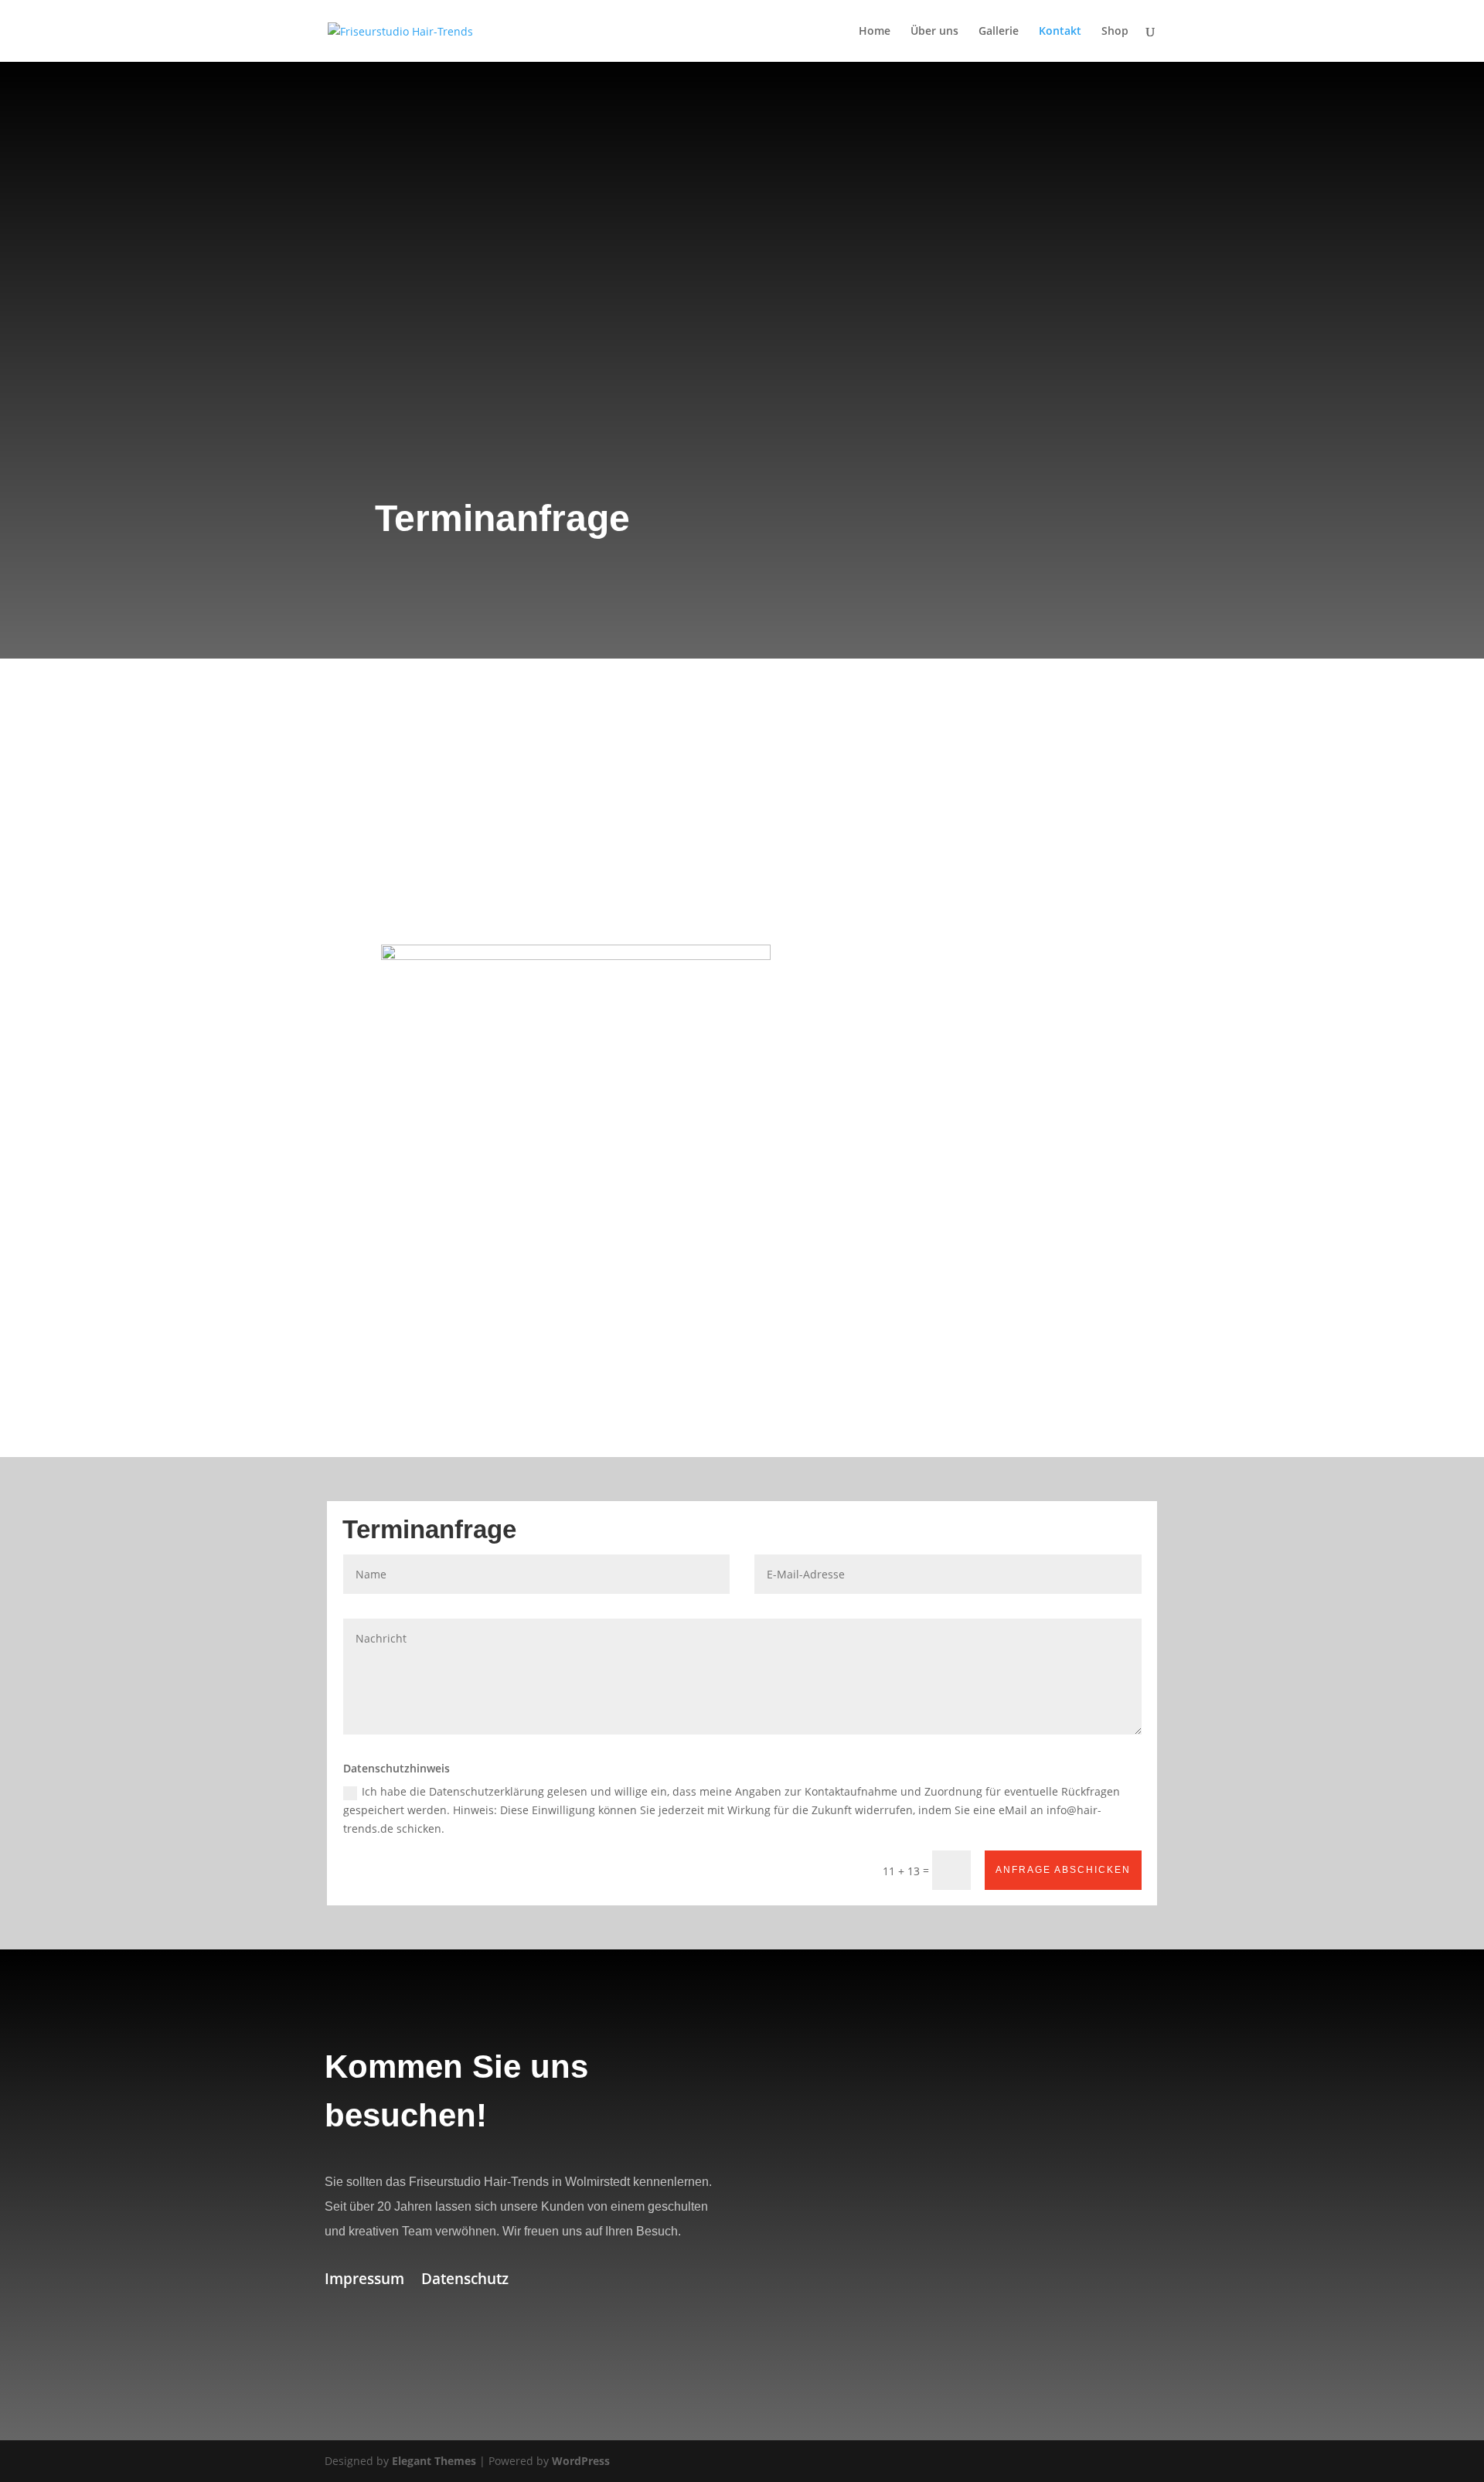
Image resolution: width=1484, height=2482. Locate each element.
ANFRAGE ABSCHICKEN (1063, 1870)
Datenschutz (465, 2281)
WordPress (581, 2461)
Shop (1115, 32)
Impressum (364, 2281)
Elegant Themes (434, 2461)
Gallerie (999, 32)
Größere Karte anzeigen (827, 2362)
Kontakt (1060, 32)
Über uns (934, 32)
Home (875, 32)
